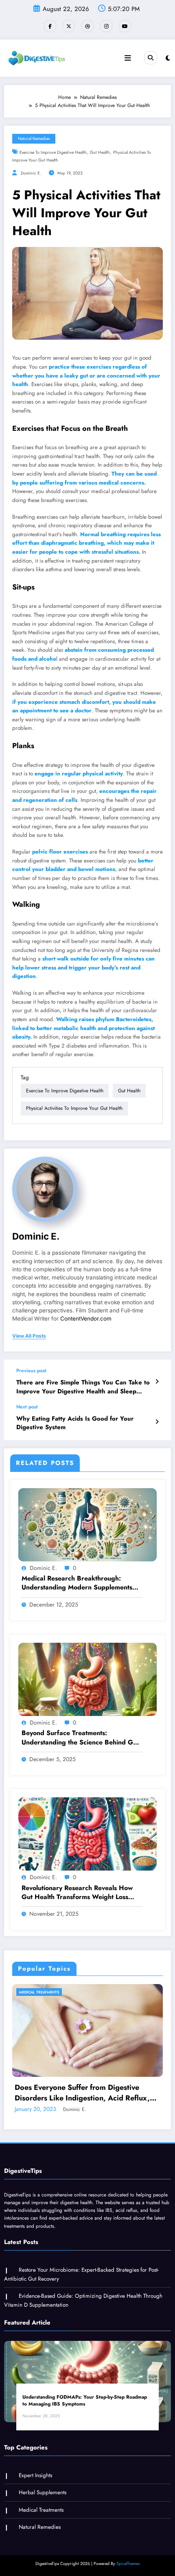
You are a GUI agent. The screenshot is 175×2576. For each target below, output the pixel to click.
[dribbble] (87, 26)
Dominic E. (31, 173)
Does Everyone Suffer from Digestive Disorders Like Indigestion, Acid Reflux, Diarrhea (82, 2093)
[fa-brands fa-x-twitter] (69, 26)
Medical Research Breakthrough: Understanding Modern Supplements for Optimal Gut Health (77, 1583)
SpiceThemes (128, 2564)
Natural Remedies (34, 139)
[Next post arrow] (157, 1422)
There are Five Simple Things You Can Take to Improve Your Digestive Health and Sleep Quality (83, 1387)
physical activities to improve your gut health (74, 1108)
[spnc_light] (168, 58)
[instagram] (106, 26)
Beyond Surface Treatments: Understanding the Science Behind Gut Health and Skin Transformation (80, 1738)
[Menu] (128, 58)
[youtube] (125, 26)
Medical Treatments (39, 1992)
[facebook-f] (50, 26)
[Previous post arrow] (157, 1382)
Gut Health (100, 152)
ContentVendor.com (86, 1319)
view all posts (29, 1336)
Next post (27, 1407)
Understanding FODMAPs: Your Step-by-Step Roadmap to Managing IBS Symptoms (85, 2401)
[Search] (151, 58)
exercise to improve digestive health (53, 152)
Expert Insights (35, 2475)
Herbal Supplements (43, 2492)
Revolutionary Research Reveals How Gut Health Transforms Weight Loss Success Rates (77, 1893)
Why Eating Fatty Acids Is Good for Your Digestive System (75, 1423)
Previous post (31, 1371)
